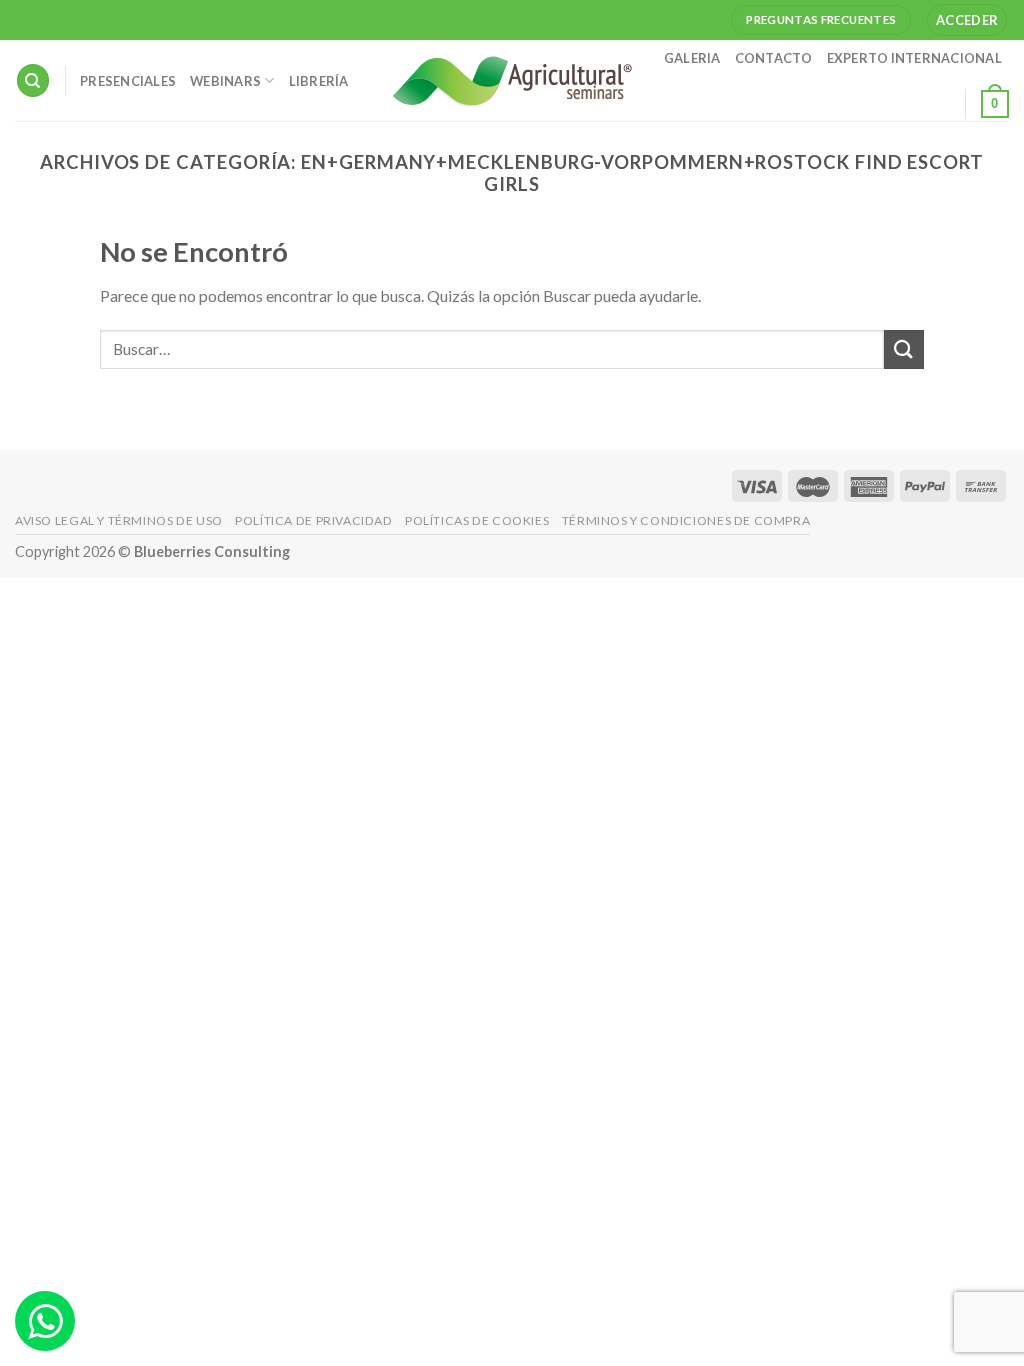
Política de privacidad (313, 520)
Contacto (774, 58)
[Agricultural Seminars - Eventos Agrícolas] (512, 80)
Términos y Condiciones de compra (686, 520)
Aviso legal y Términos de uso (119, 520)
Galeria (692, 58)
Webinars (225, 81)
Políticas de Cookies (477, 520)
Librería (319, 81)
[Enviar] (904, 349)
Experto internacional (914, 58)
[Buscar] (33, 80)
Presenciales (128, 81)
